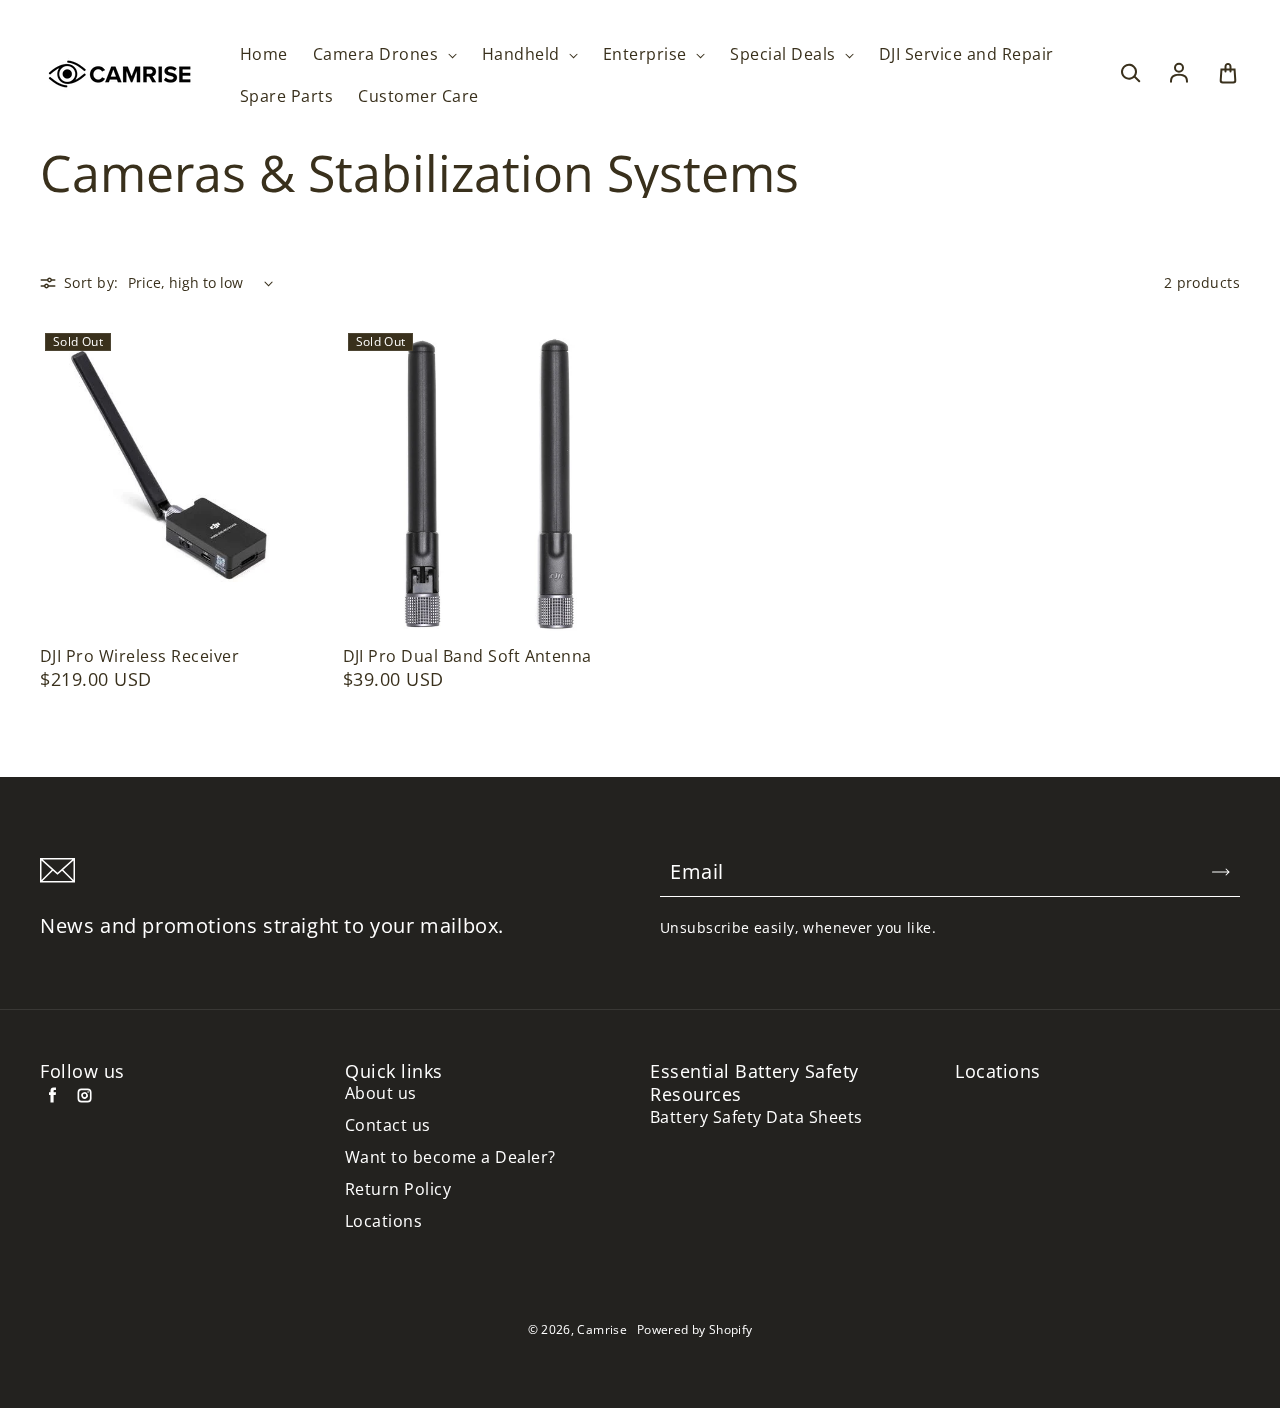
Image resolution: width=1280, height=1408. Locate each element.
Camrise (602, 1329)
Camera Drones (378, 54)
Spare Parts (286, 96)
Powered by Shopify (694, 1329)
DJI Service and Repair (966, 54)
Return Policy (398, 1189)
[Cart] (1228, 74)
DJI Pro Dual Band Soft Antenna (467, 656)
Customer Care (418, 96)
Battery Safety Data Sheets (756, 1117)
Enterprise (647, 54)
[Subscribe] (1221, 872)
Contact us (388, 1125)
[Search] (1130, 74)
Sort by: (91, 283)
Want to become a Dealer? (450, 1157)
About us (381, 1093)
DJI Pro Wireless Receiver (139, 656)
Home (264, 54)
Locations (383, 1221)
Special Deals (785, 54)
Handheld (523, 54)
